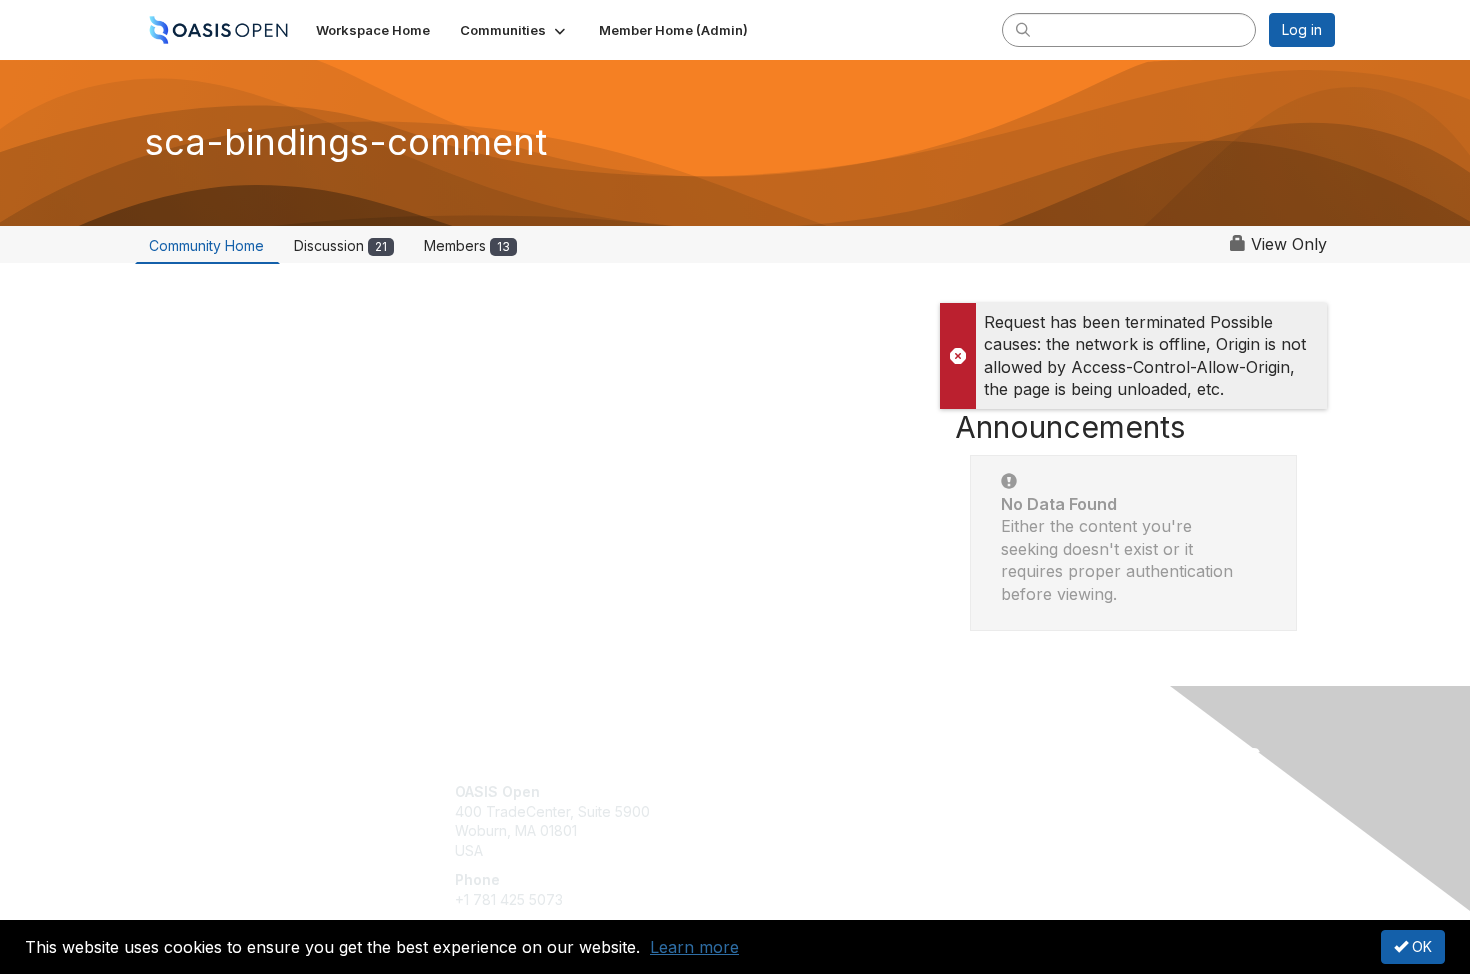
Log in (1302, 29)
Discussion (340, 245)
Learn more (694, 947)
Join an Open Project (813, 821)
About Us (1062, 791)
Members (467, 245)
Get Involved (785, 791)
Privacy (1056, 811)
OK (1420, 946)
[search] (1023, 29)
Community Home (206, 245)
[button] (514, 30)
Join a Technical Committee (834, 850)
